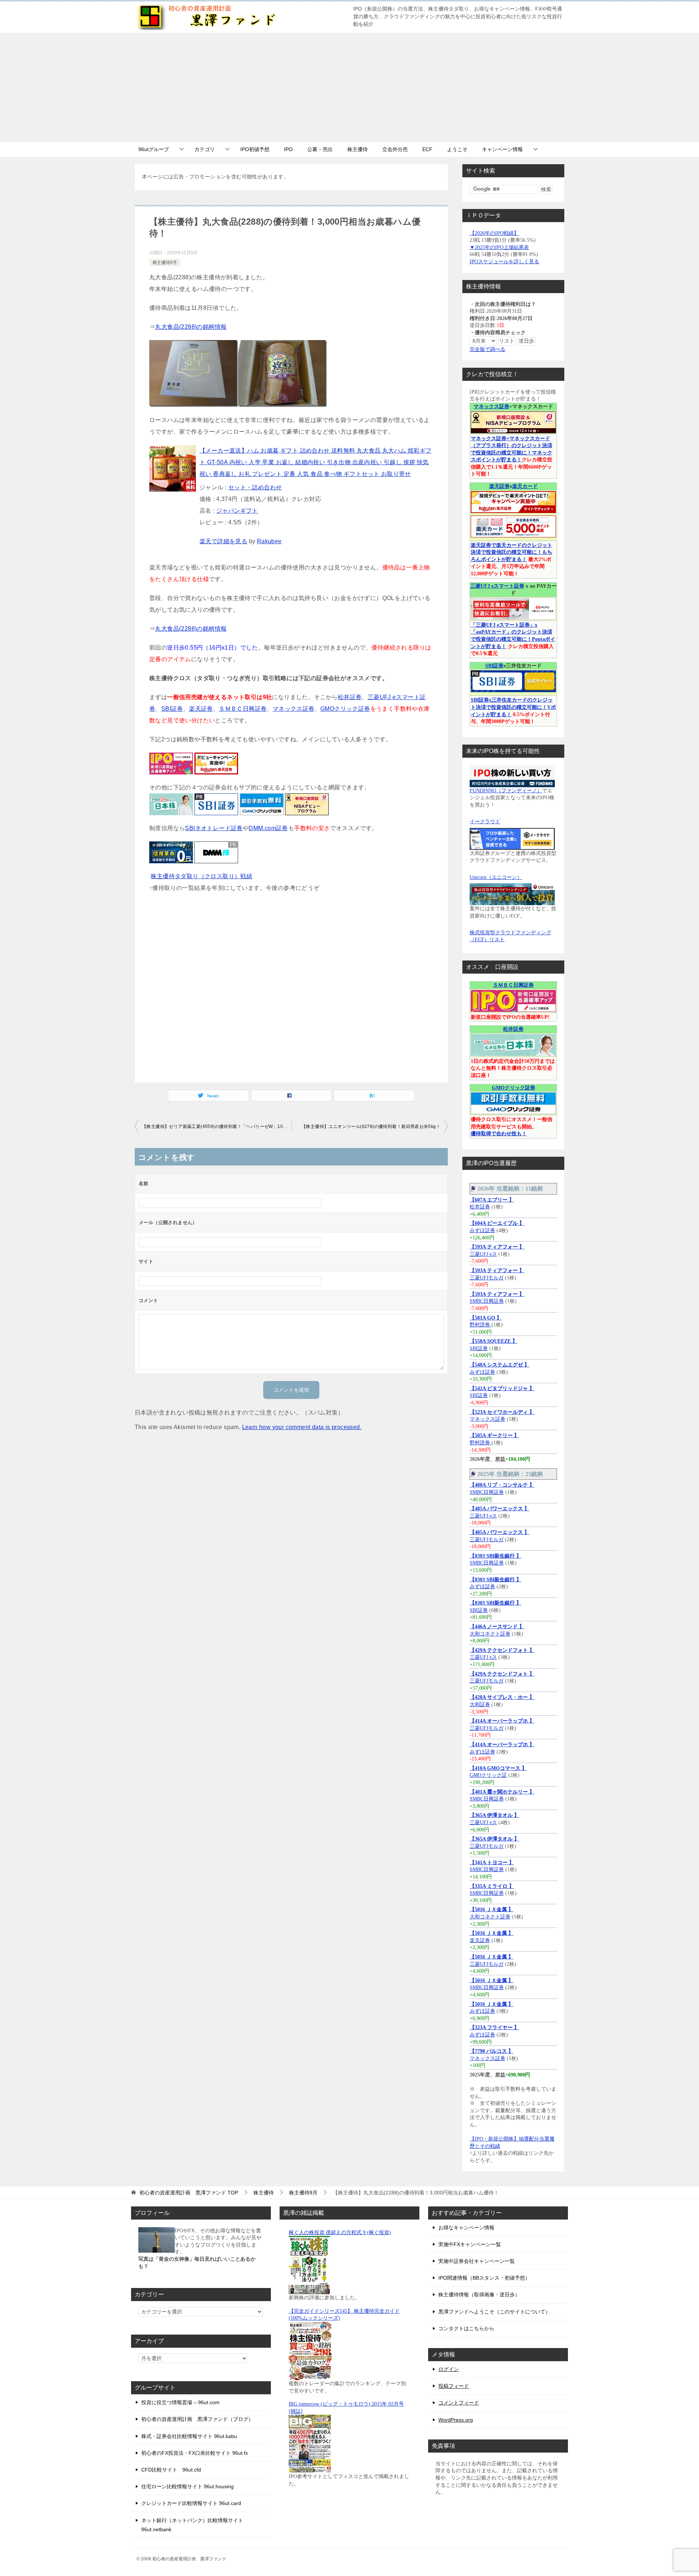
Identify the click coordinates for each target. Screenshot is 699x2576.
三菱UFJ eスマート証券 (497, 586)
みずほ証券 (482, 1230)
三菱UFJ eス (483, 1254)
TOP (189, 2193)
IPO (288, 149)
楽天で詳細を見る (223, 541)
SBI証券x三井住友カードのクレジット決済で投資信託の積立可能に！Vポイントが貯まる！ (513, 707)
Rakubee (269, 541)
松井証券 (350, 697)
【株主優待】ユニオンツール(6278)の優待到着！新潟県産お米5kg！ (371, 1127)
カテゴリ (205, 149)
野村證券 (481, 1325)
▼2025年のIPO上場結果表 (499, 247)
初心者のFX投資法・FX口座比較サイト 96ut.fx (195, 2453)
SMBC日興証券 (487, 1301)
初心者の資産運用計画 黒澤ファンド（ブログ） (197, 2419)
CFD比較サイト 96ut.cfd (171, 2470)
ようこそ (457, 149)
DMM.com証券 (268, 828)
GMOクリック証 (488, 1775)
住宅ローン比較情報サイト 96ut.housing (187, 2486)
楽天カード (525, 486)
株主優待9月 (165, 263)
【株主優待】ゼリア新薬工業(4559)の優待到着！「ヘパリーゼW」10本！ (217, 1127)
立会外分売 (395, 149)
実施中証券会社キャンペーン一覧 (477, 2261)
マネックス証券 (294, 709)
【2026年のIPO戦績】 (494, 233)
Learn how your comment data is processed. (302, 1427)
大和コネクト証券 (490, 1634)
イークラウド (485, 822)
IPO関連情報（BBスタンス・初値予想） (484, 2278)
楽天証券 (201, 709)
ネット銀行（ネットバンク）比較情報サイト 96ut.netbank (192, 2525)
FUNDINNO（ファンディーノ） (506, 791)
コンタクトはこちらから (466, 2328)
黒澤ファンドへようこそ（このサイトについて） (494, 2312)
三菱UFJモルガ (487, 1278)
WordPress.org (456, 2420)
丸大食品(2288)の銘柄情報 (191, 327)
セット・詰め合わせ (255, 487)
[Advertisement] (349, 87)
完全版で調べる (487, 349)
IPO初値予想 (255, 149)
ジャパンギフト (237, 511)
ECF (427, 149)
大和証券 (480, 1705)
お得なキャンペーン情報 (466, 2228)
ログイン (449, 2369)
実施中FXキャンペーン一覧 (470, 2244)
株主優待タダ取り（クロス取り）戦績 (202, 876)
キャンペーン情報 (502, 149)
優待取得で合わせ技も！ (499, 1134)
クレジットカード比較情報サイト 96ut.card (191, 2503)
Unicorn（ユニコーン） (496, 877)
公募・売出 (320, 149)
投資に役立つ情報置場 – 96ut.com (180, 2402)
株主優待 (358, 149)
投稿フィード (454, 2386)
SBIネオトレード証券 (214, 828)
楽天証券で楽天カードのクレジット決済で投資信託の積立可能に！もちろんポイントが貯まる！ (512, 552)
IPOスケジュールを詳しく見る (504, 262)
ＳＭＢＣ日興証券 (243, 709)
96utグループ (154, 149)
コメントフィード (459, 2403)
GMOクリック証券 (345, 709)
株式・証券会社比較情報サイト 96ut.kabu (189, 2436)
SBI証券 (172, 709)
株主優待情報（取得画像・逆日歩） (479, 2295)
